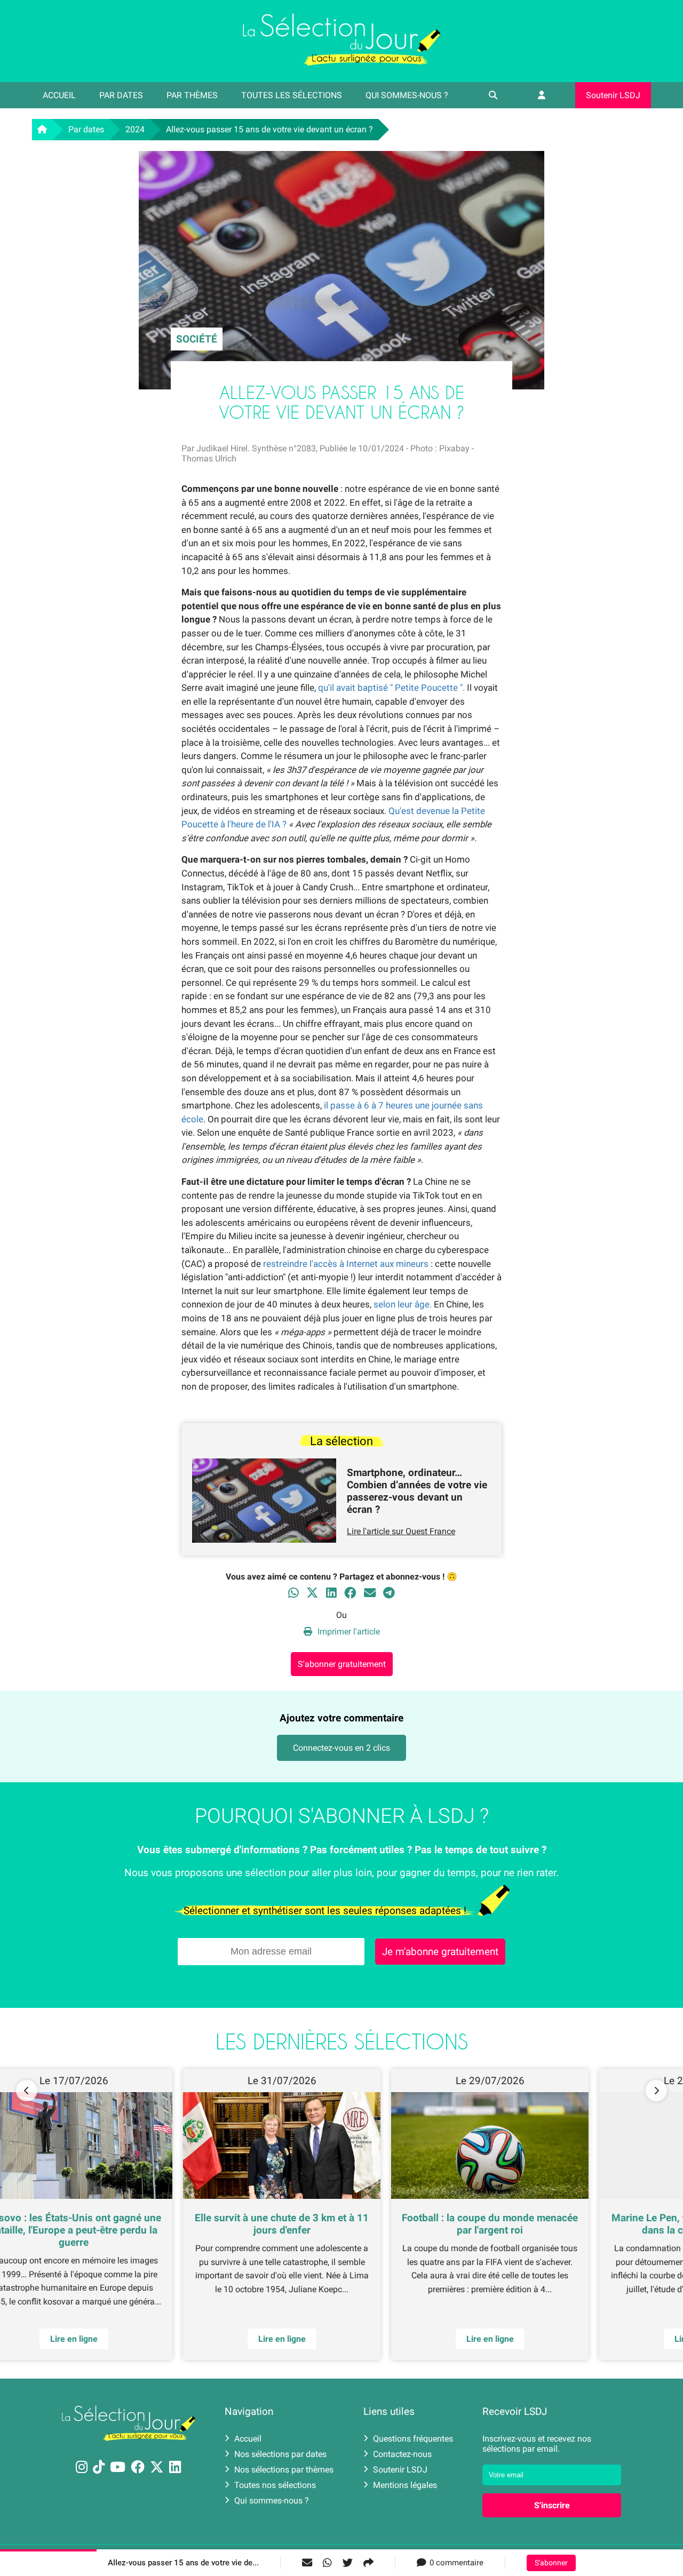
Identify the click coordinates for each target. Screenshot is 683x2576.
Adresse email (273, 1283)
